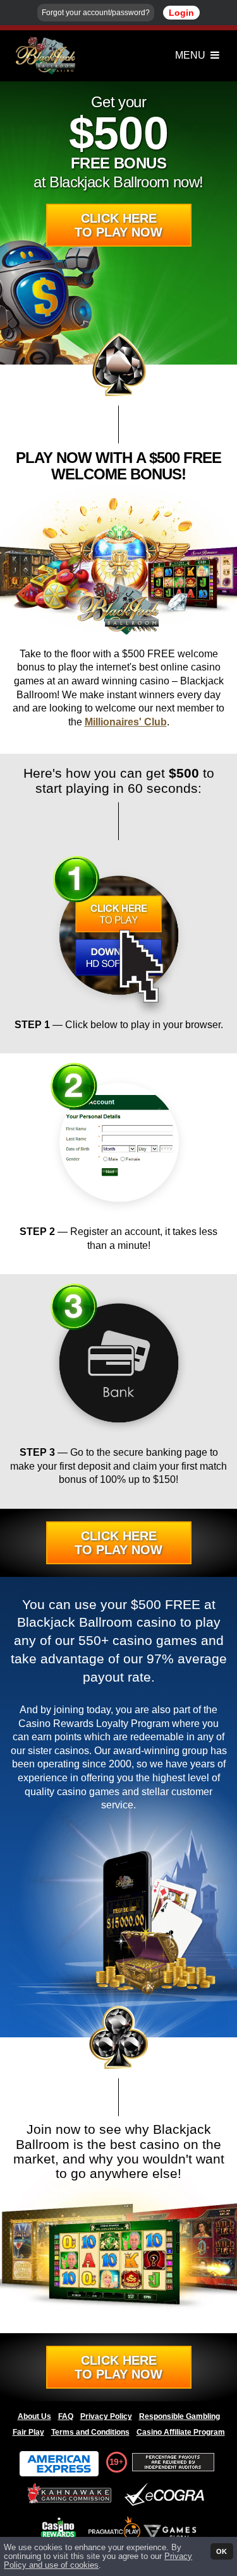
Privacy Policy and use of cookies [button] (98, 2561)
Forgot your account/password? (96, 13)
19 (114, 2462)
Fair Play (28, 2432)
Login (181, 13)
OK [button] (222, 2551)
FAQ (66, 2416)
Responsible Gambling (179, 2416)
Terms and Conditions (90, 2432)
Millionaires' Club (126, 722)
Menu (191, 55)
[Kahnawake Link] (71, 2495)
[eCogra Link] (167, 2495)
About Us (34, 2416)
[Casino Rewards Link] (58, 2528)
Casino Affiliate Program (181, 2432)
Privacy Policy (106, 2416)
